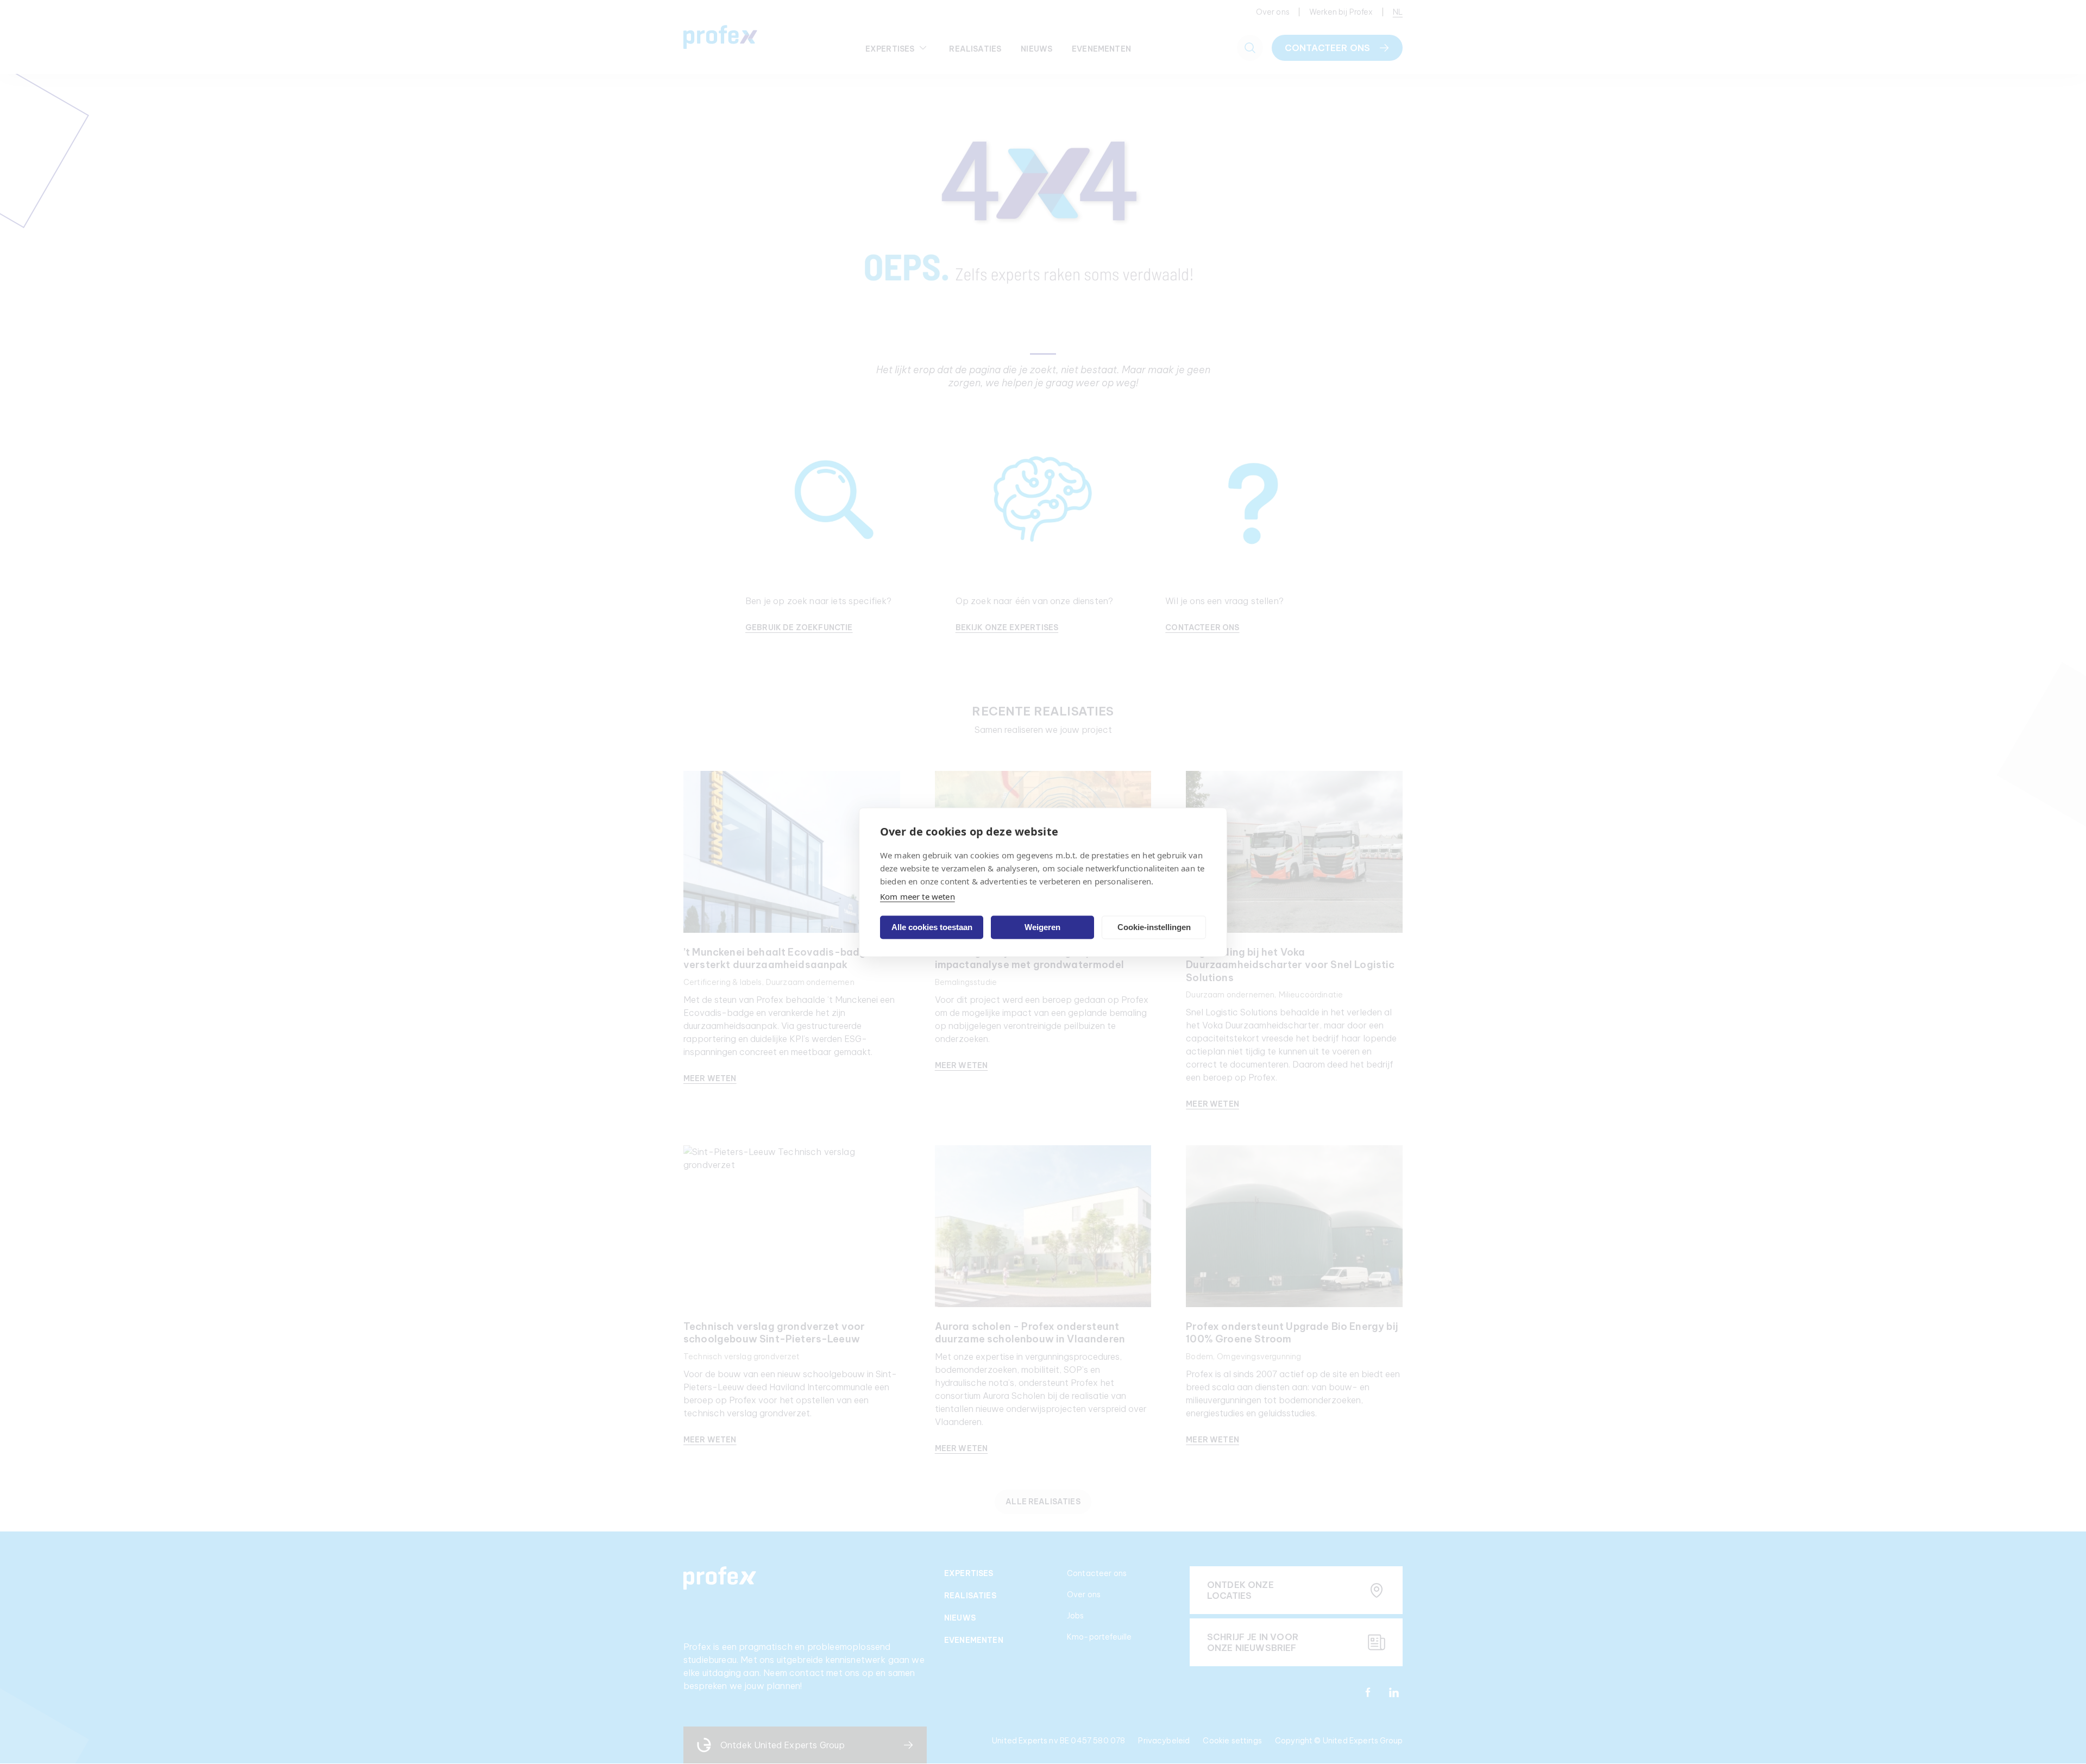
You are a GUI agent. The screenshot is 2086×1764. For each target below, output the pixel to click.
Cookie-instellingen (1154, 927)
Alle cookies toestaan (932, 927)
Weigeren (1042, 927)
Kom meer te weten (918, 896)
